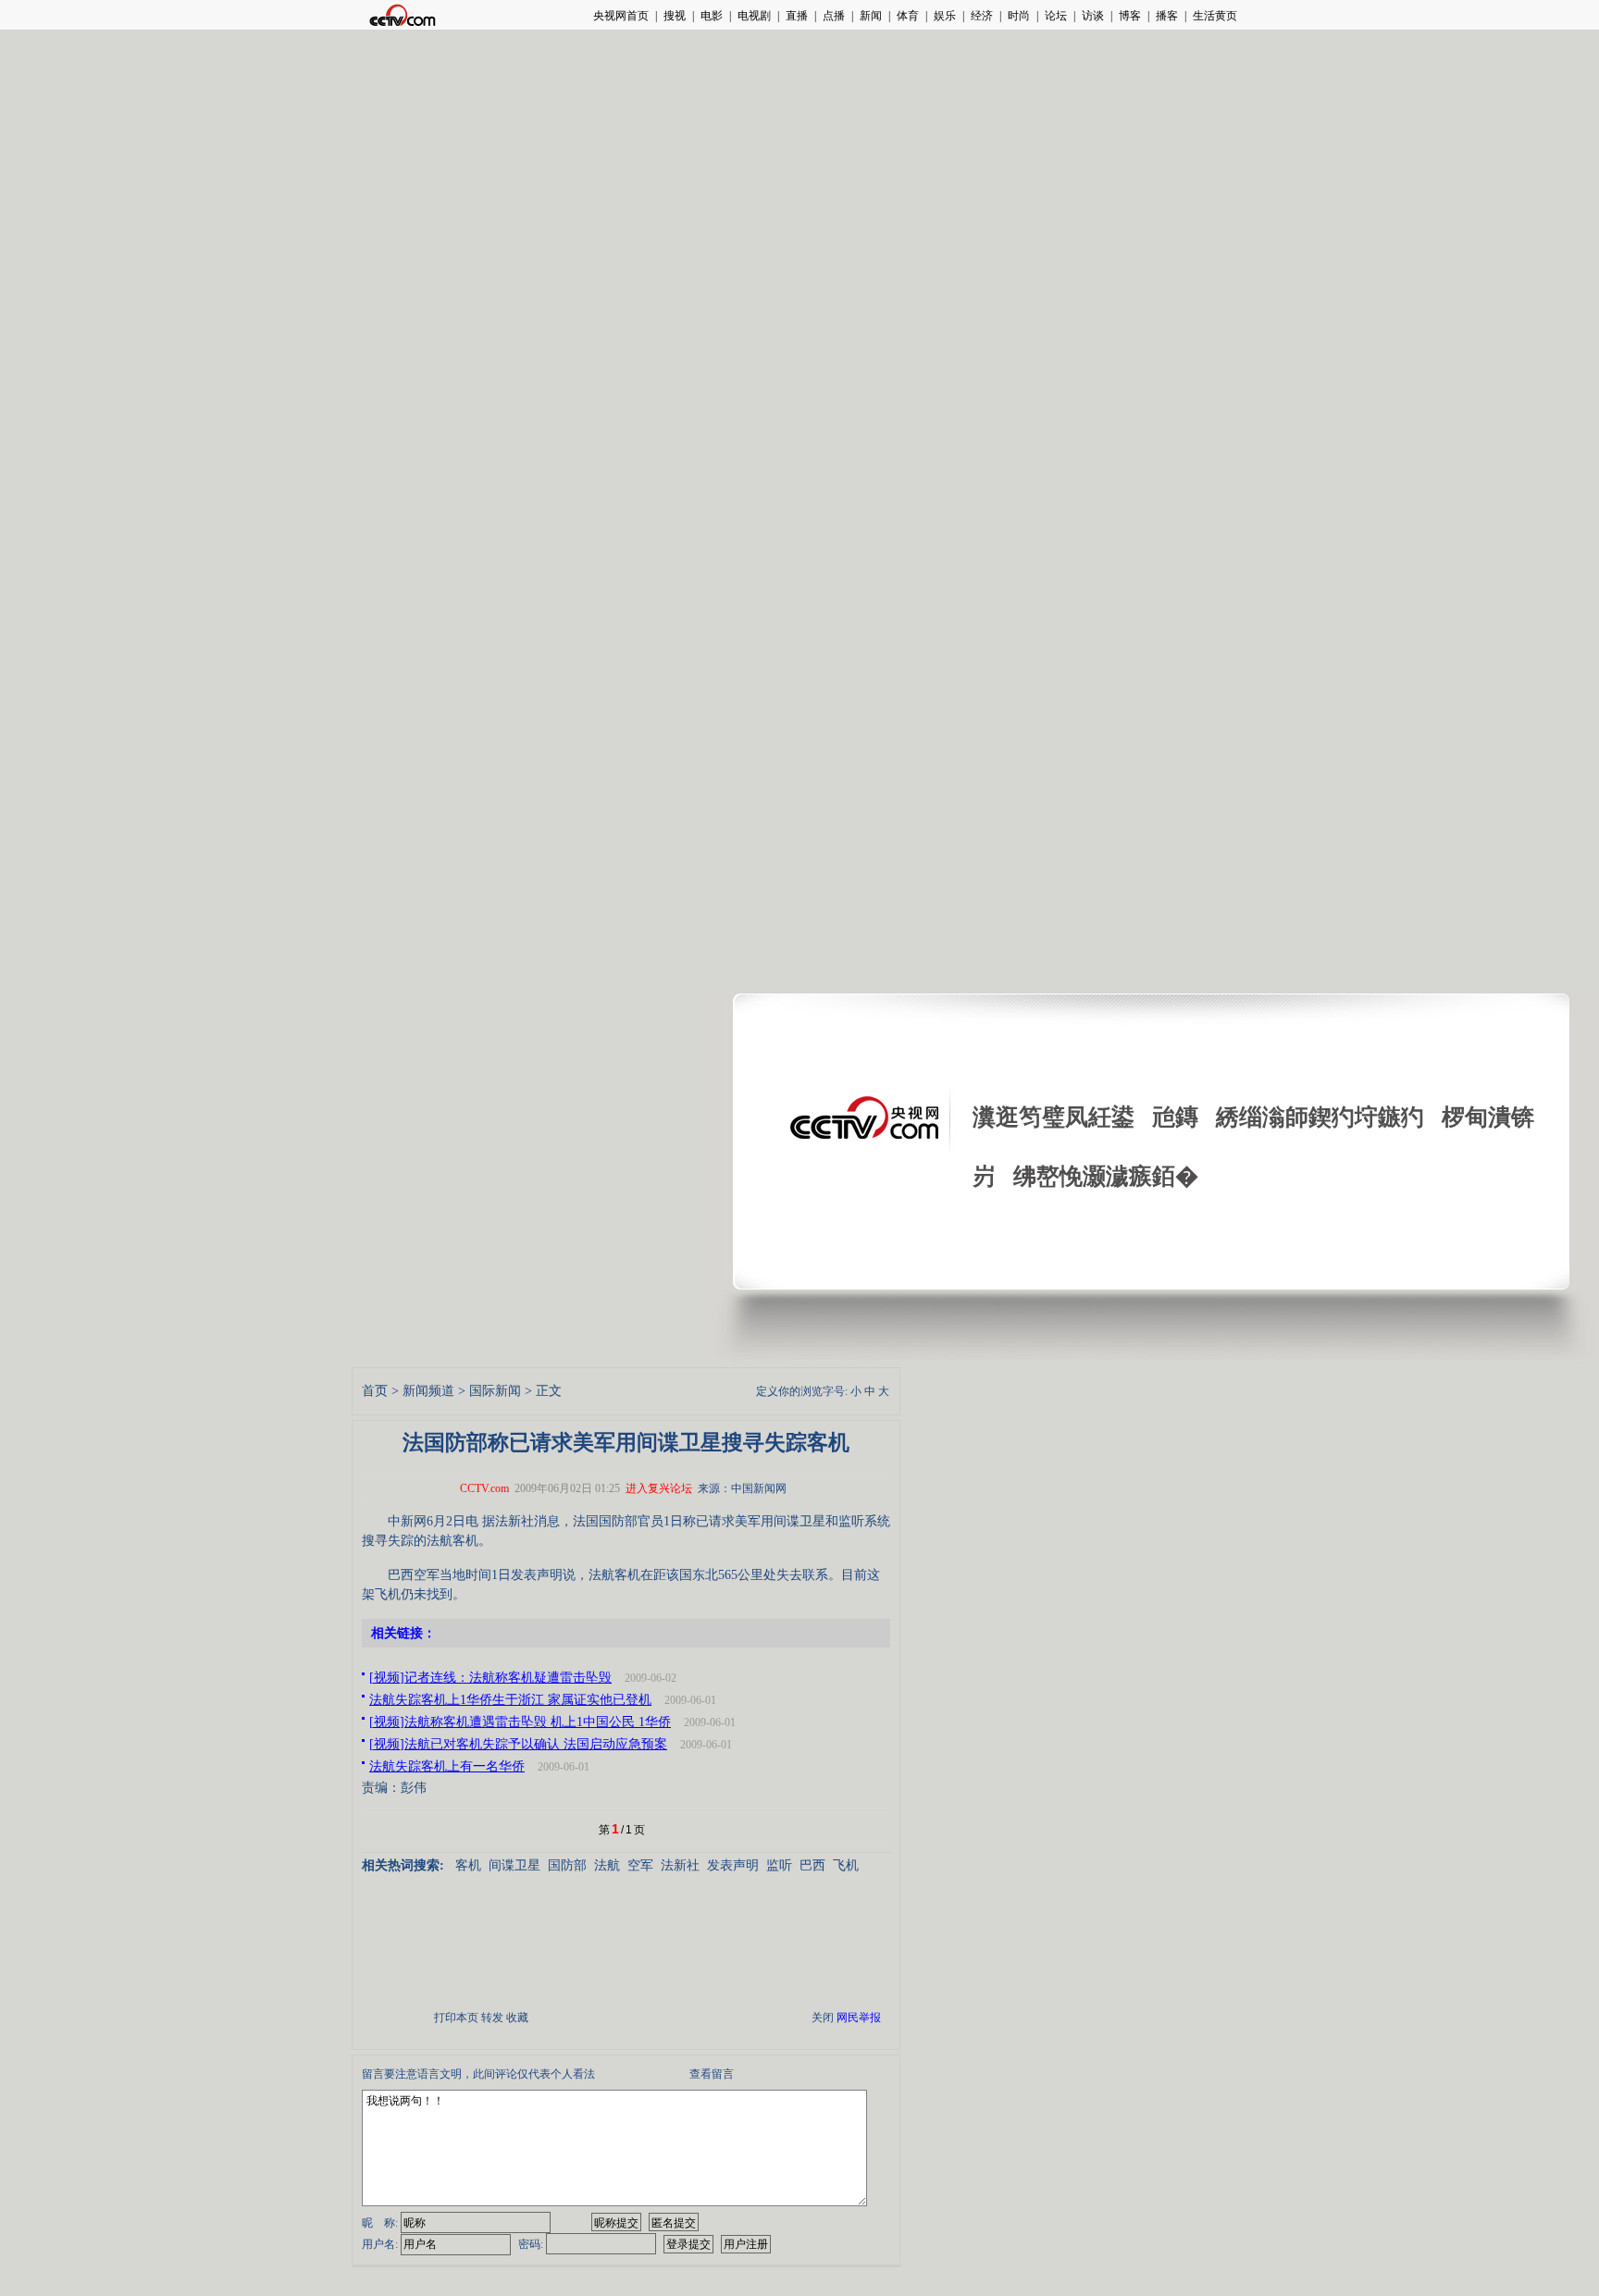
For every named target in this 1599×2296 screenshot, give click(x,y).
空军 (640, 1865)
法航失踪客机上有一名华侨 (447, 1766)
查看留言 (712, 2074)
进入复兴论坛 (659, 1488)
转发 (492, 2018)
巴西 (812, 1865)
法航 (607, 1865)
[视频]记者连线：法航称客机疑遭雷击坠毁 (490, 1678)
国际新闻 (495, 1391)
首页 (375, 1391)
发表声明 (733, 1865)
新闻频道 (428, 1391)
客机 (468, 1865)
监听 (779, 1865)
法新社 (680, 1865)
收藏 (517, 2018)
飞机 (846, 1865)
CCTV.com (484, 1488)
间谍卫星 (514, 1865)
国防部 (567, 1865)
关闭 (823, 2018)
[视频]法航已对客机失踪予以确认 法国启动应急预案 (518, 1744)
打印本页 (456, 2018)
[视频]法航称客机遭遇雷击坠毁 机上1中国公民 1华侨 (520, 1722)
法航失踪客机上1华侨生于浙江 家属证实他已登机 (510, 1700)
